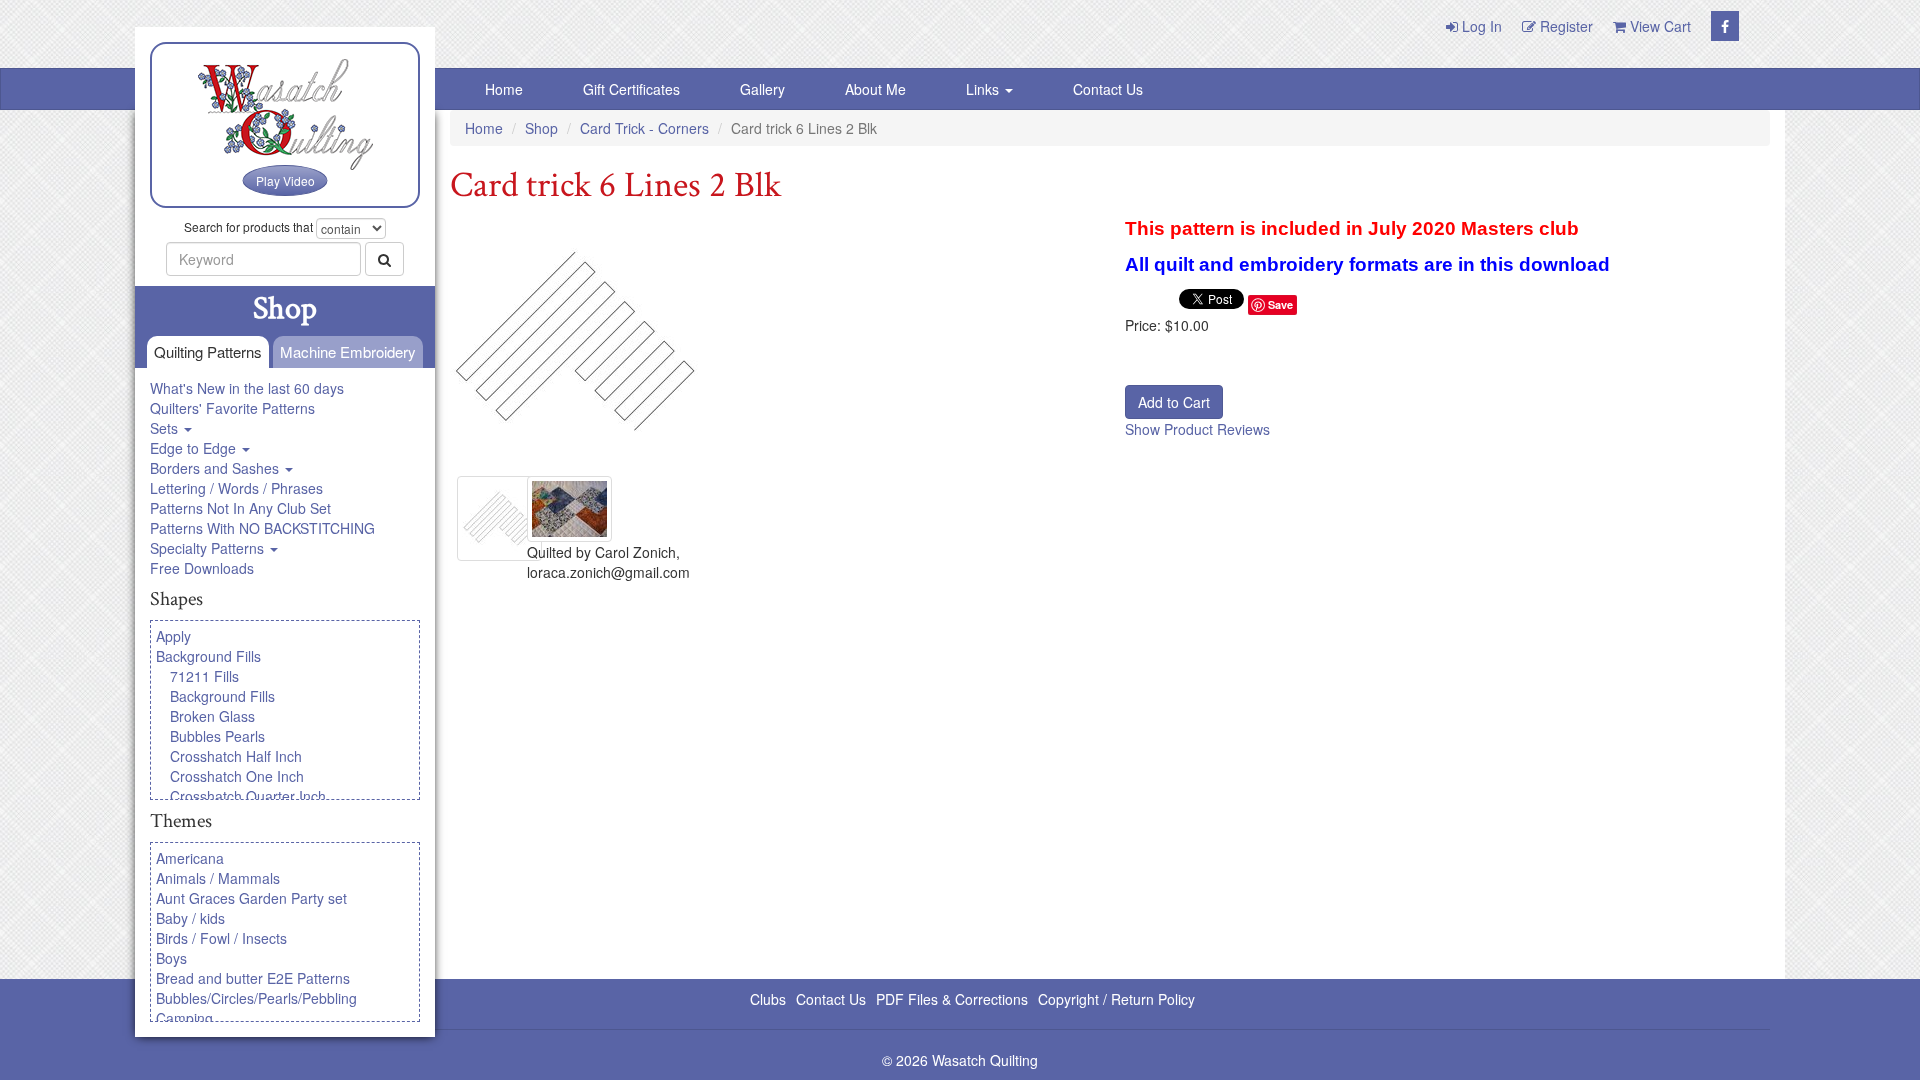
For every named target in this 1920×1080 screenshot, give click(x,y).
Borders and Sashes (216, 468)
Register (1564, 26)
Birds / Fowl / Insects (221, 938)
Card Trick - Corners (644, 128)
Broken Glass (212, 716)
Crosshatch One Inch (237, 776)
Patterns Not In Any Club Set (240, 508)
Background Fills (208, 656)
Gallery (762, 89)
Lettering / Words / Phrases (236, 488)
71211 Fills (204, 676)
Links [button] (984, 89)
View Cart (1658, 26)
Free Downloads (202, 568)
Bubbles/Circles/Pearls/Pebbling (256, 998)
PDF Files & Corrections (952, 999)
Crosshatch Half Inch (236, 756)
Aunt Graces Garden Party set (251, 898)
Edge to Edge (195, 448)
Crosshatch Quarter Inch (248, 796)
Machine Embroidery (348, 351)
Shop (541, 128)
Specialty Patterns (209, 548)
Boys (171, 958)
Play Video (285, 180)
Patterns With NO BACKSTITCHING (262, 528)
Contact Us (1108, 89)
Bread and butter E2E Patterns (253, 978)
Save (1280, 304)
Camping (184, 1018)
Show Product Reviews (1197, 429)
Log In (1480, 26)
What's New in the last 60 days (247, 388)
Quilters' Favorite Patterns (232, 408)
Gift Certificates (631, 89)
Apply (173, 636)
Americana (190, 858)
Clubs (768, 999)
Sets (166, 428)
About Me (875, 89)
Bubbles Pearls (217, 736)
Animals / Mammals (218, 878)
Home (504, 89)
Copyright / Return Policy (1116, 999)
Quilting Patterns (208, 351)
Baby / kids (190, 918)
